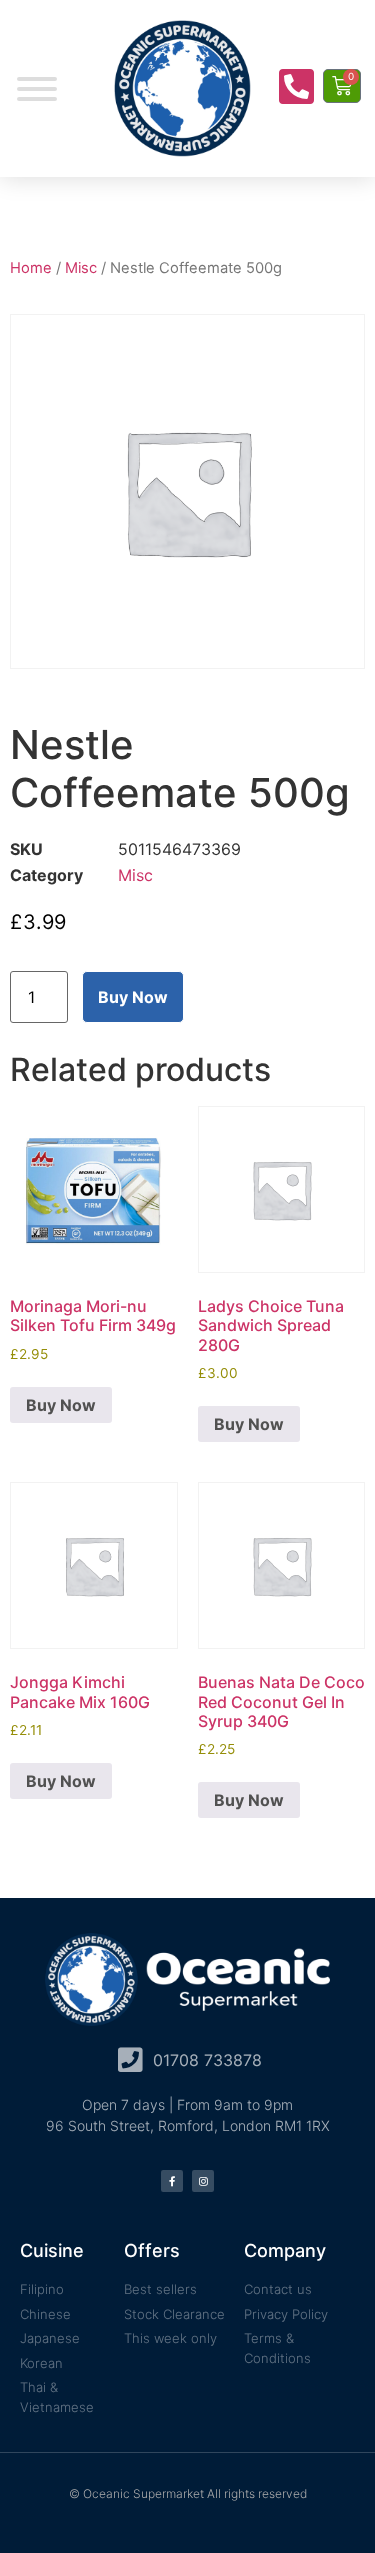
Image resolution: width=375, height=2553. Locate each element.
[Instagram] (203, 2181)
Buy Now (133, 997)
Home (31, 268)
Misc (81, 268)
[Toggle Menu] (37, 89)
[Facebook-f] (172, 2181)
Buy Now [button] (61, 1405)
